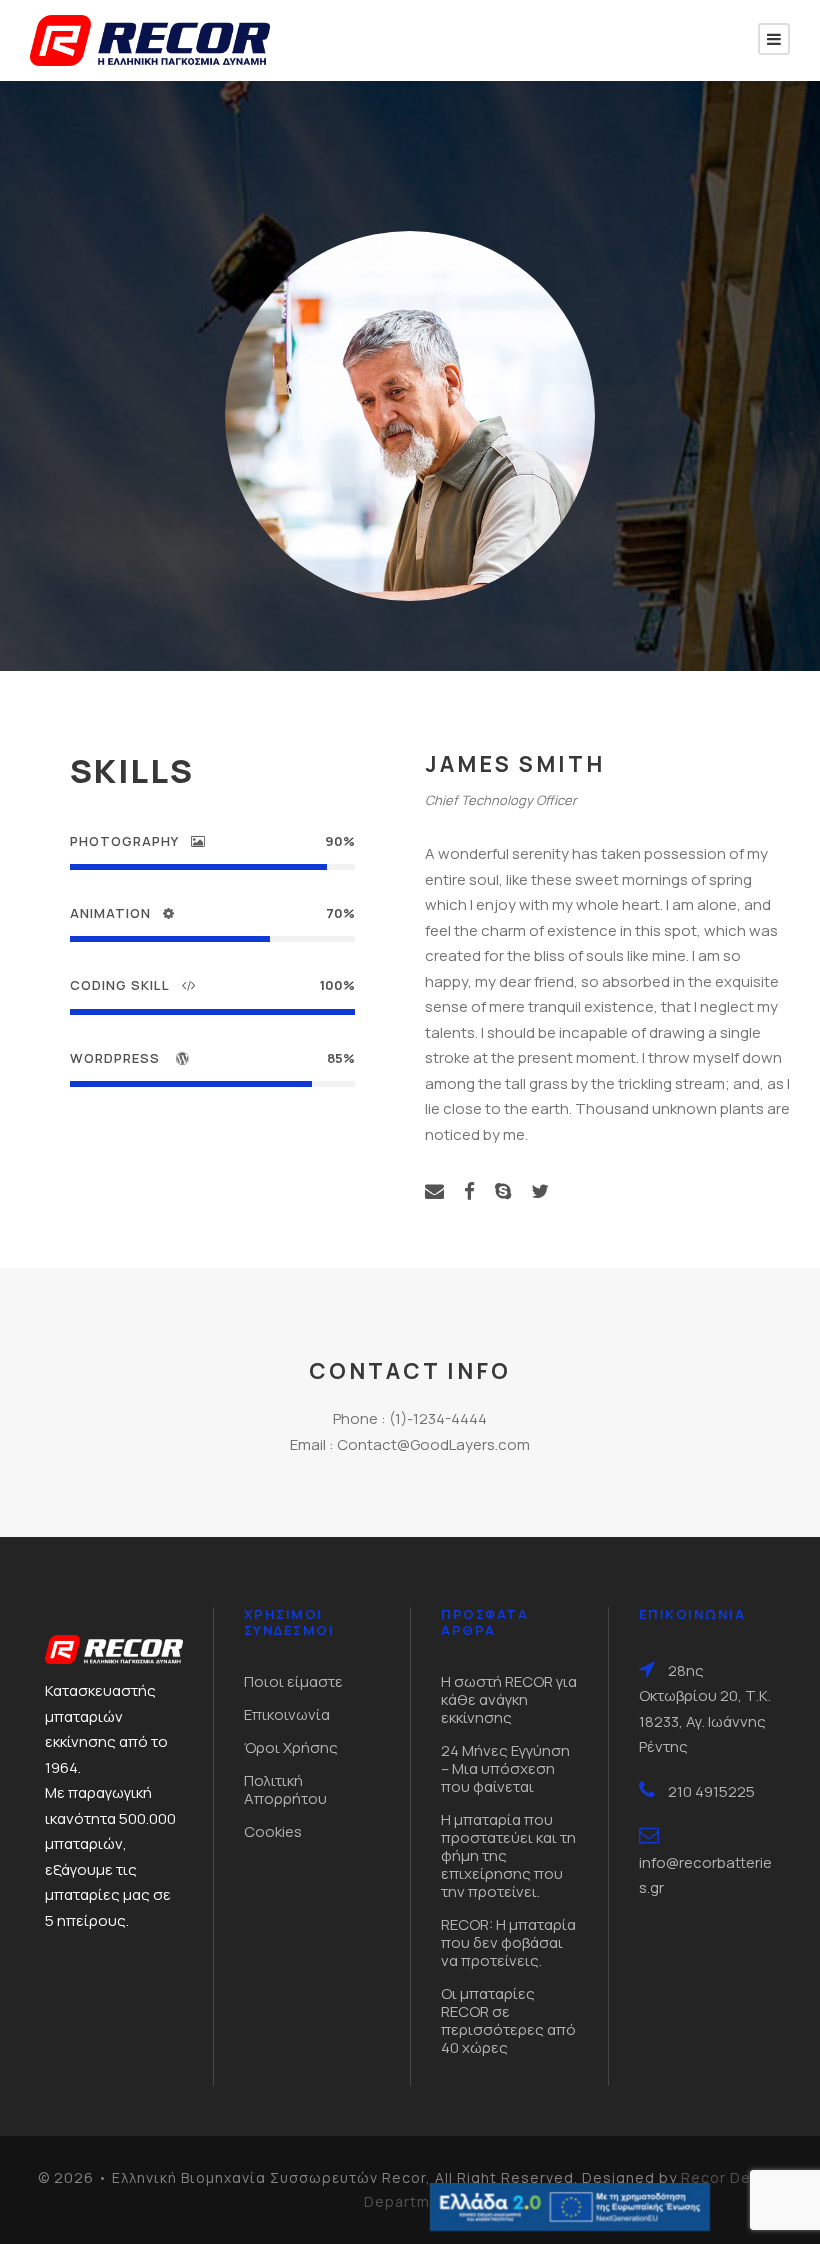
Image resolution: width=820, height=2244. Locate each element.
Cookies (273, 1831)
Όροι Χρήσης (291, 1747)
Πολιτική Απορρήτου (285, 1789)
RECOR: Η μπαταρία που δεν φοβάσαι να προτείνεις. (508, 1942)
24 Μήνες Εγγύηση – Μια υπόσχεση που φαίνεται (505, 1768)
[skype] (503, 1191)
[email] (434, 1191)
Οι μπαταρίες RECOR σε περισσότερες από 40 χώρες (508, 2020)
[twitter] (540, 1191)
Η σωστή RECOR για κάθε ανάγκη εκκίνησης (509, 1699)
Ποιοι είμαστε (293, 1681)
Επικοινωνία (287, 1714)
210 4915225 (711, 1791)
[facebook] (469, 1191)
